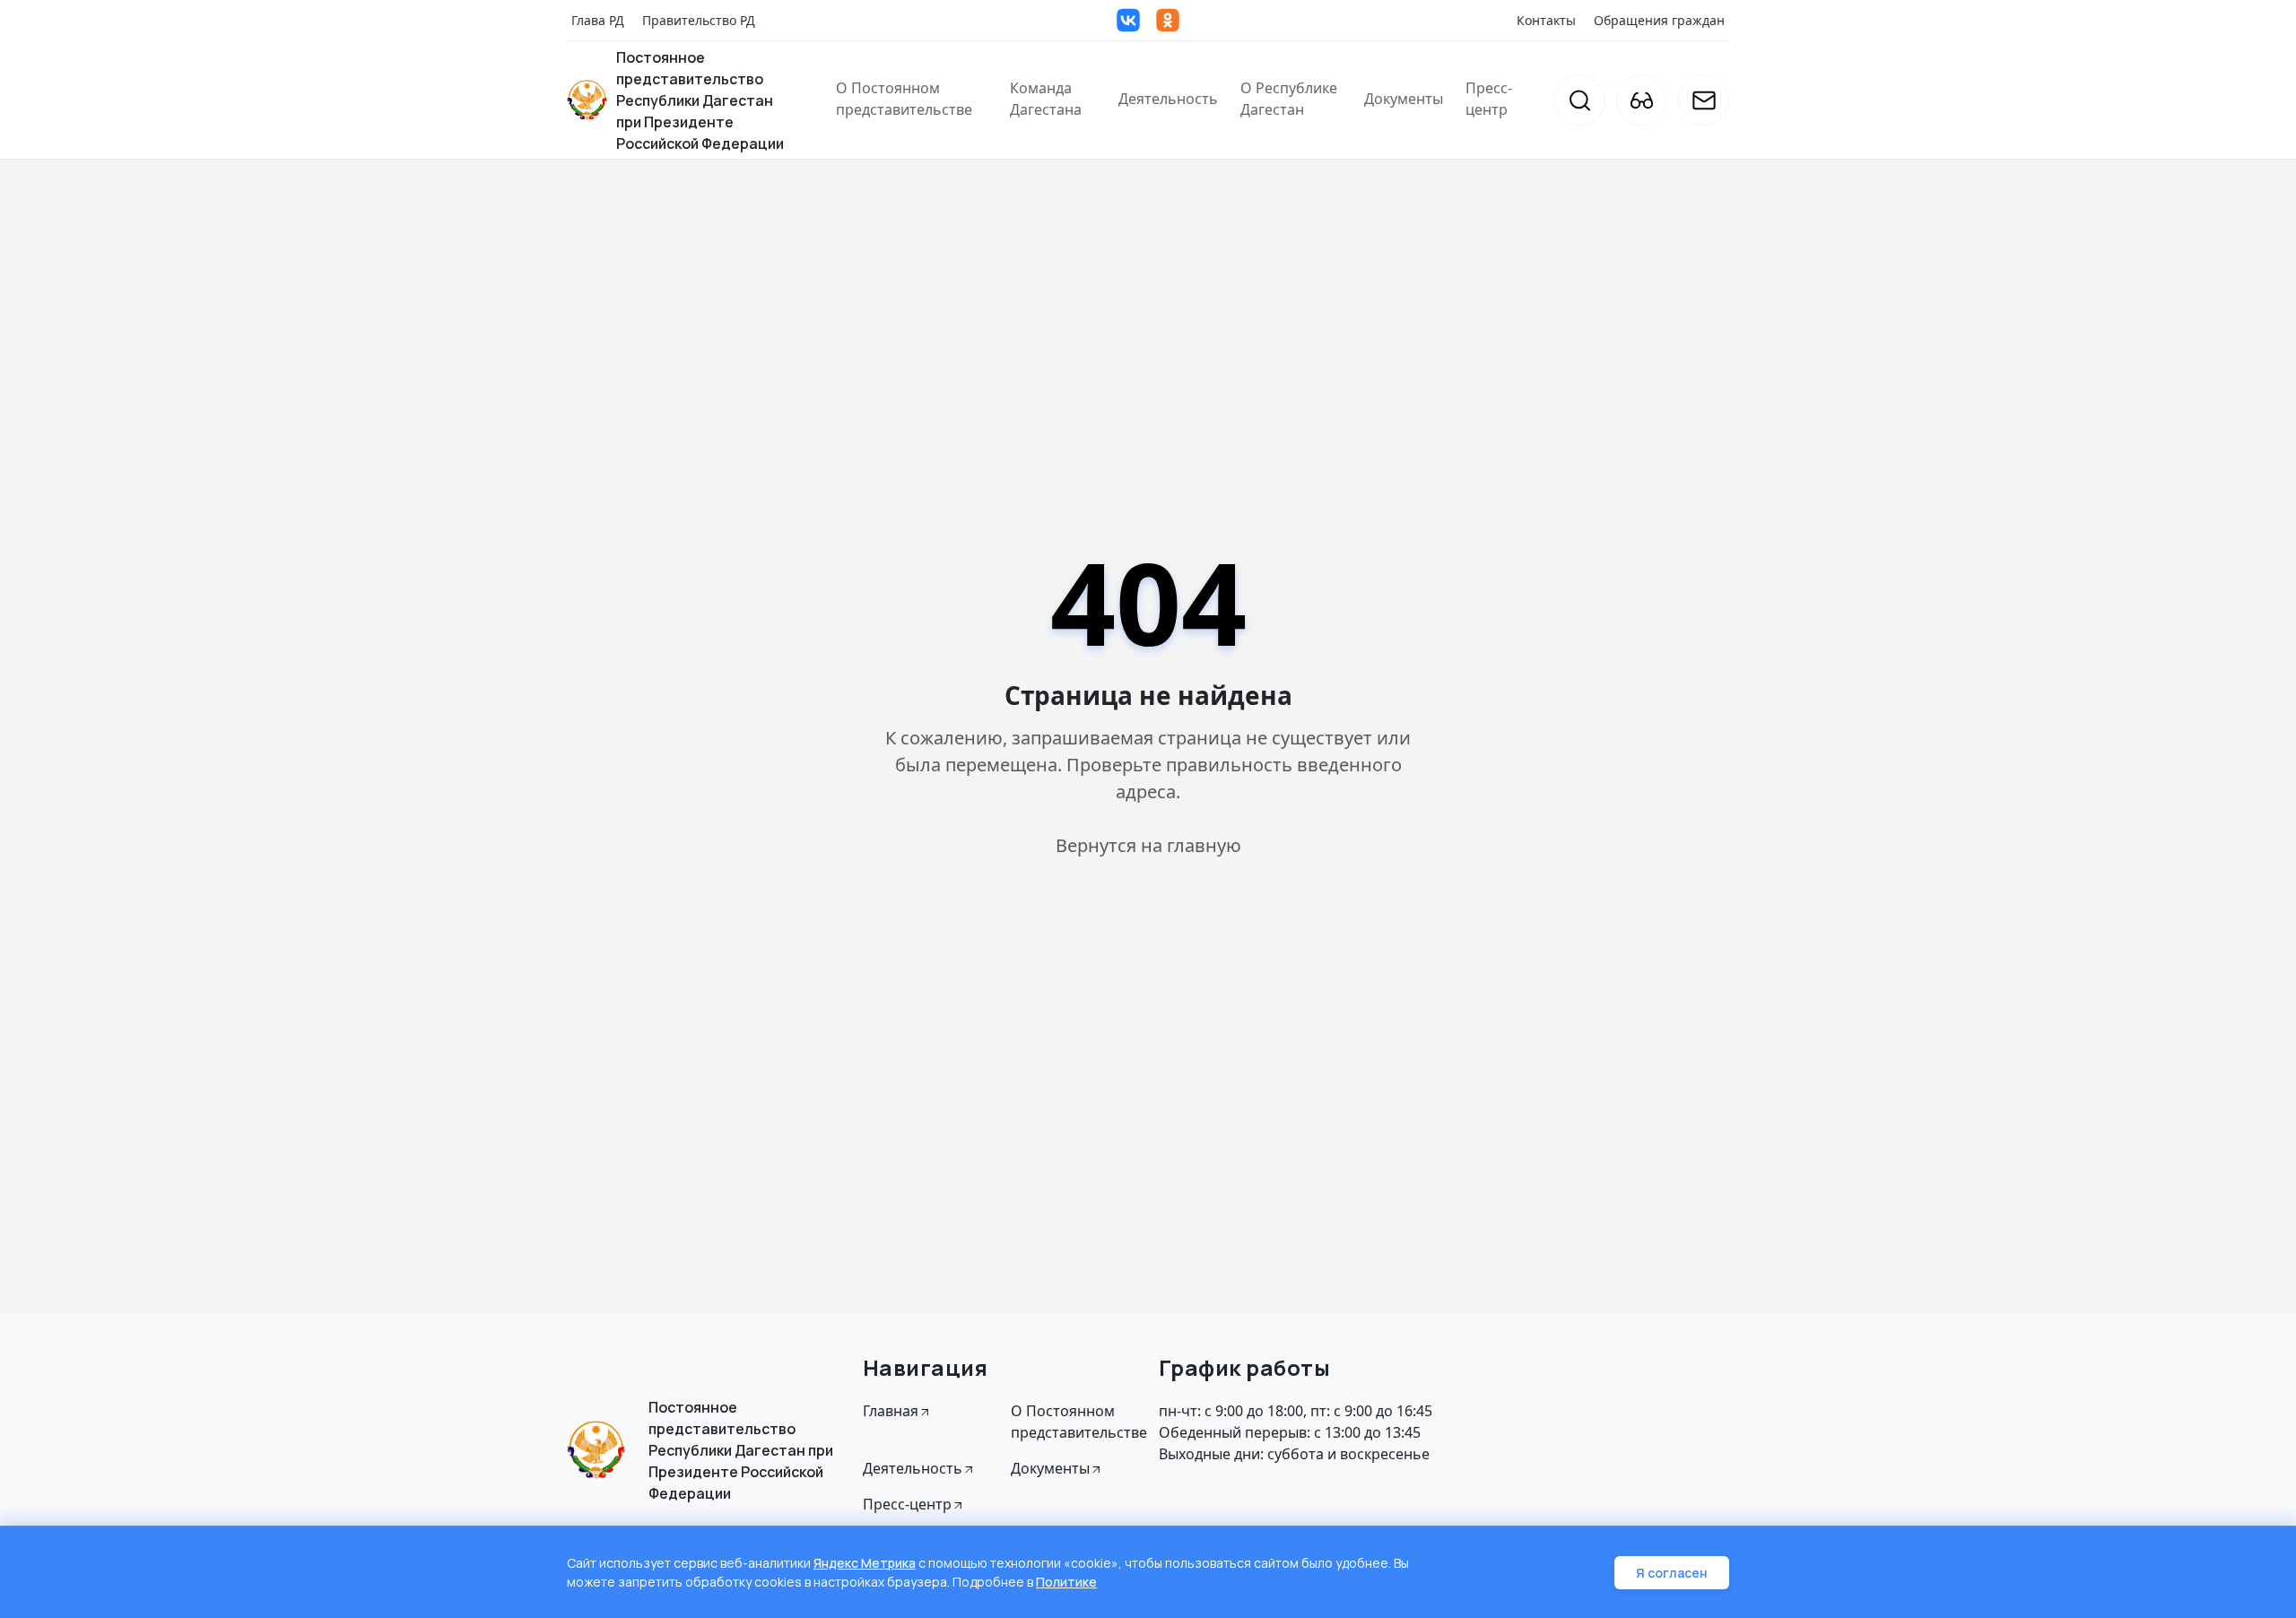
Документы (1404, 99)
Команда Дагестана (1046, 99)
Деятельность (1168, 99)
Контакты (1546, 20)
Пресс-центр (1489, 99)
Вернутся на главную (1148, 845)
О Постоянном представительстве (904, 99)
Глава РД (598, 20)
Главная (891, 1411)
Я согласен (1672, 1573)
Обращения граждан (1659, 20)
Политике (1066, 1582)
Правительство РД (699, 20)
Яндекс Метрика (865, 1563)
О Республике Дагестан (1289, 99)
